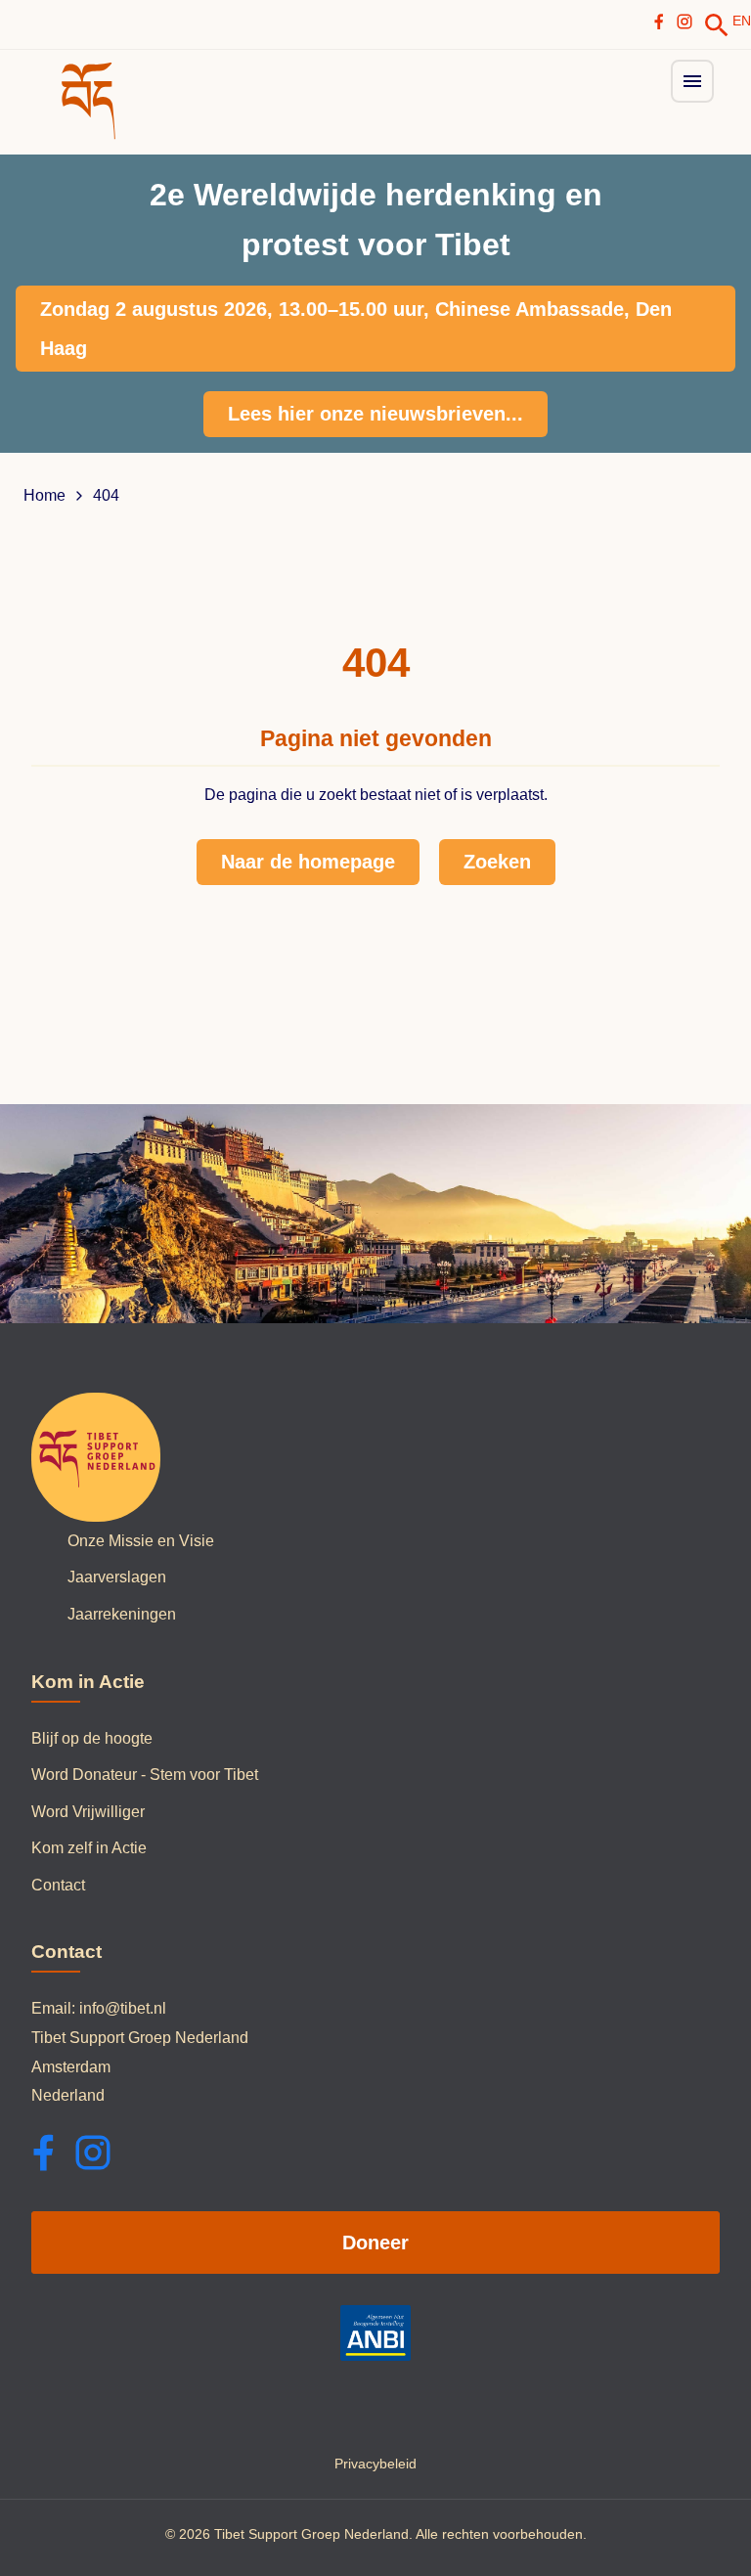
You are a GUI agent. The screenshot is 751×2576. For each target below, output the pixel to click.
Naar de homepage (308, 862)
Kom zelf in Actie (89, 1848)
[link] (717, 25)
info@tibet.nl (123, 2008)
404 (106, 496)
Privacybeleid (375, 2464)
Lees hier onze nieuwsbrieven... (375, 414)
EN (742, 21)
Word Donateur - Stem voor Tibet (145, 1775)
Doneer (375, 2243)
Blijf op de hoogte (92, 1738)
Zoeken (497, 862)
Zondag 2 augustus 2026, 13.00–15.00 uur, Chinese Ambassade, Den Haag (356, 329)
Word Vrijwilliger (88, 1812)
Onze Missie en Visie (141, 1541)
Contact (58, 1885)
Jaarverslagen (117, 1577)
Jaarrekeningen (122, 1614)
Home (44, 496)
